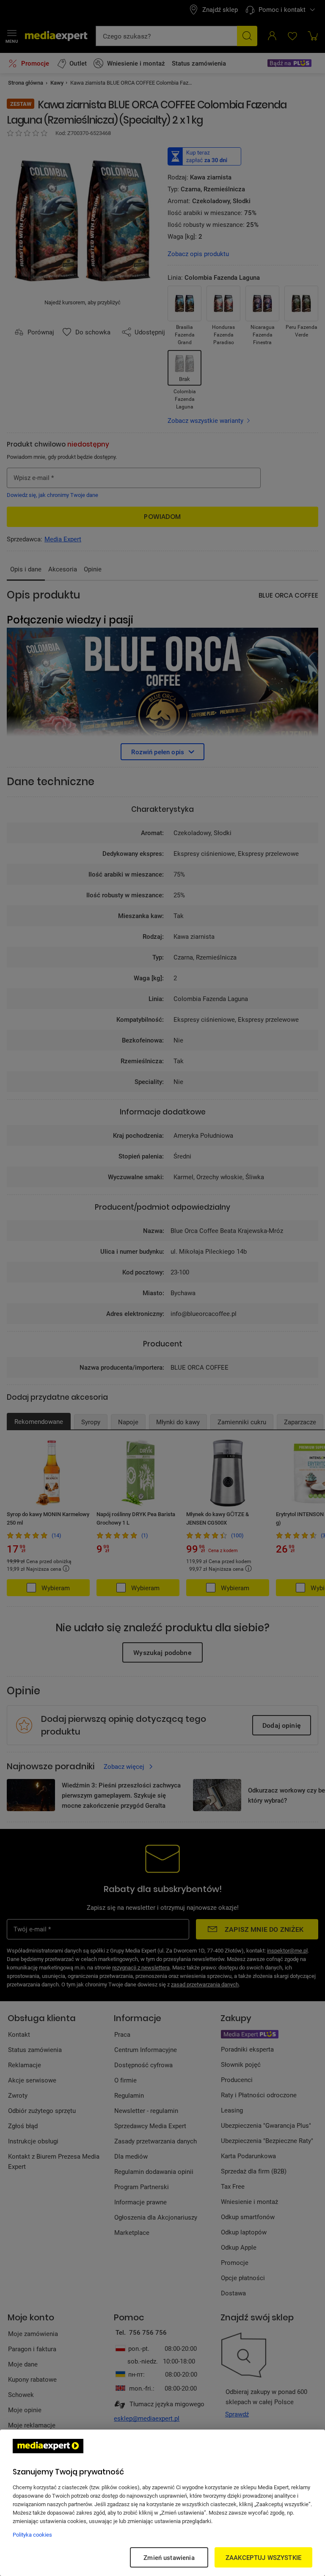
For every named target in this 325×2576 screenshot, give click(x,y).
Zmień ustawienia (169, 2557)
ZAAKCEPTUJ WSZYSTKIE (263, 2557)
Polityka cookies (32, 2535)
